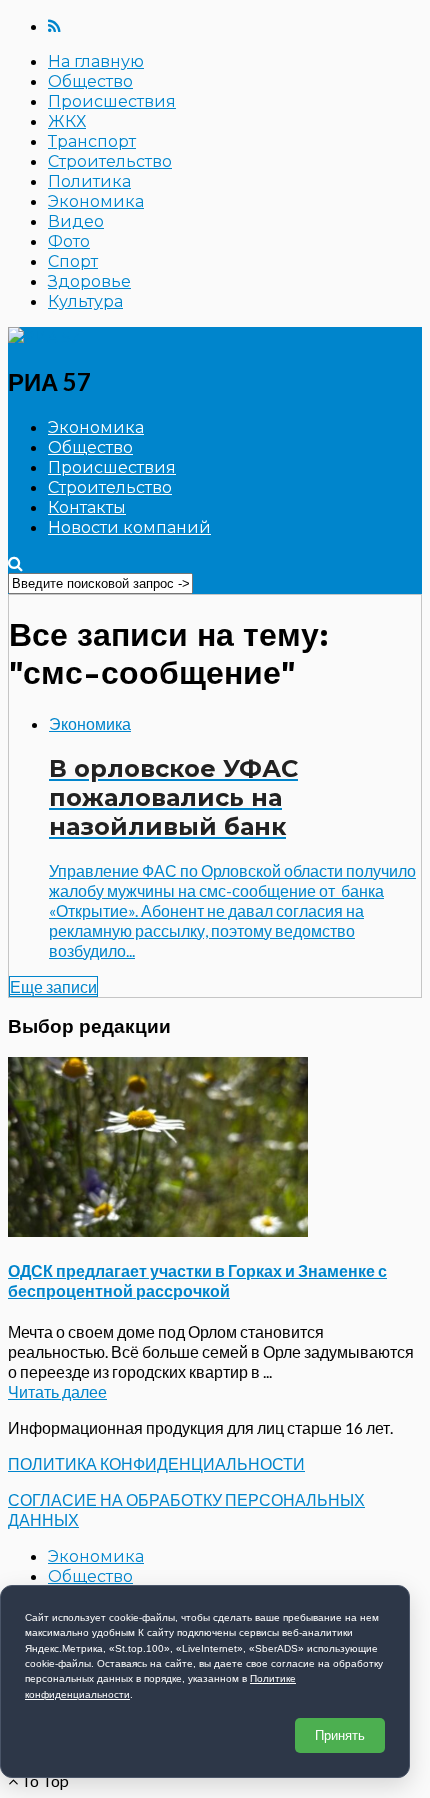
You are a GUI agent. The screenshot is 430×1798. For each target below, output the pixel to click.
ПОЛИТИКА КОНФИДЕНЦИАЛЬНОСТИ (156, 1463)
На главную (96, 61)
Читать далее (57, 1391)
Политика (89, 181)
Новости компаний (129, 527)
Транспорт (92, 141)
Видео (76, 221)
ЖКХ (67, 121)
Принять (340, 1735)
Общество (90, 81)
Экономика (96, 201)
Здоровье (89, 281)
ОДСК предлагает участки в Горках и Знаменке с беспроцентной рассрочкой (197, 1280)
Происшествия (112, 101)
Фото (69, 241)
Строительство (110, 161)
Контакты (87, 507)
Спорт (73, 261)
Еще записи (53, 986)
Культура (85, 301)
